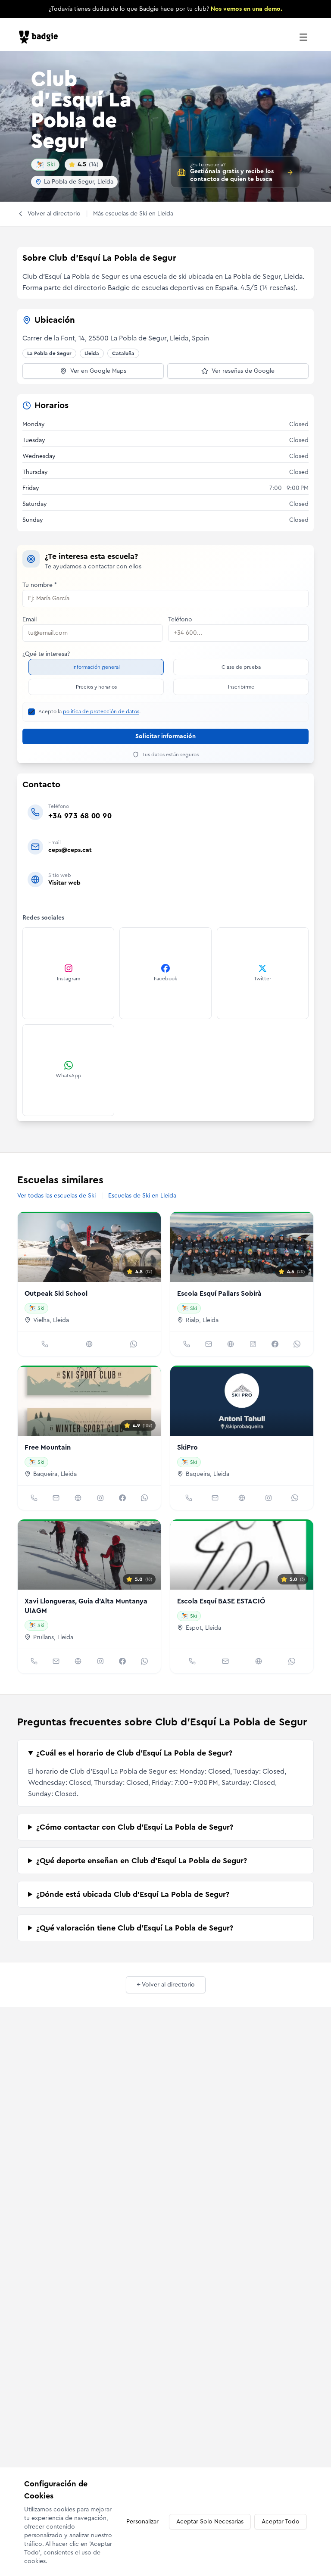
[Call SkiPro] (189, 1498)
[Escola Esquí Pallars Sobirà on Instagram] (253, 1344)
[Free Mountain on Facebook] (122, 1498)
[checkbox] (31, 712)
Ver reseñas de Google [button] (243, 371)
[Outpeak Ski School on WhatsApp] (134, 1344)
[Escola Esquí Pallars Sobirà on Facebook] (275, 1344)
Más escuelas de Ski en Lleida (133, 214)
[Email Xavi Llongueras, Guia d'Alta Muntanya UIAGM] (56, 1661)
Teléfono (180, 620)
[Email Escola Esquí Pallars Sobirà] (209, 1344)
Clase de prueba (241, 667)
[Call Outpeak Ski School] (45, 1344)
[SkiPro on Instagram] (269, 1498)
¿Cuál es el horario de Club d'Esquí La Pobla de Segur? (134, 1753)
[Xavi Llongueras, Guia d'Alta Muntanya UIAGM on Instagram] (100, 1661)
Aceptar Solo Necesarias (210, 2522)
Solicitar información (165, 736)
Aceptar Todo (281, 2522)
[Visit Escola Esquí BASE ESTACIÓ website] (259, 1661)
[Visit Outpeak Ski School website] (89, 1344)
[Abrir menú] (303, 37)
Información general (96, 667)
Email (30, 620)
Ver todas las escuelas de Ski (56, 1196)
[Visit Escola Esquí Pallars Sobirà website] (231, 1344)
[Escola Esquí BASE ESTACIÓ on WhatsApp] (292, 1661)
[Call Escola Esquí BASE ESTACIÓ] (192, 1661)
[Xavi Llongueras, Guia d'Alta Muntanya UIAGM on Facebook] (122, 1661)
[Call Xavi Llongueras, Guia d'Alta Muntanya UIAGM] (34, 1661)
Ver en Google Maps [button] (98, 371)
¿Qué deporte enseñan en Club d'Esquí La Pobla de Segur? (142, 1861)
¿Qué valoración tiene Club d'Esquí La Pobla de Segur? (135, 1928)
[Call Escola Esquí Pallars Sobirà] (187, 1344)
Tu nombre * (40, 585)
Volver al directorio (54, 214)
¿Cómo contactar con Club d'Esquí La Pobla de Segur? (135, 1827)
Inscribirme (241, 687)
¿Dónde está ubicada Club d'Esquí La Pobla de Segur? (133, 1894)
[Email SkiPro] (215, 1498)
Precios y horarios (96, 687)
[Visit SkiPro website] (242, 1498)
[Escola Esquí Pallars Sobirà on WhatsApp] (297, 1344)
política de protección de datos (101, 711)
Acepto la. (89, 711)
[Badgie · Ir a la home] (41, 37)
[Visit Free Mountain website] (78, 1498)
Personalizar (142, 2522)
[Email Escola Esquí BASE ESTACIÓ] (225, 1661)
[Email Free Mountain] (56, 1498)
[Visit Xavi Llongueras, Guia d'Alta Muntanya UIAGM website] (78, 1661)
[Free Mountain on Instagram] (100, 1498)
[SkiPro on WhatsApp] (295, 1498)
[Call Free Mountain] (34, 1498)
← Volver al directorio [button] (166, 1985)
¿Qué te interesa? (46, 654)
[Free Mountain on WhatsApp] (144, 1498)
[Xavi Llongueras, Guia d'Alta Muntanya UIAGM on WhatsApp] (144, 1661)
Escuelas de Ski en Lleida (142, 1196)
